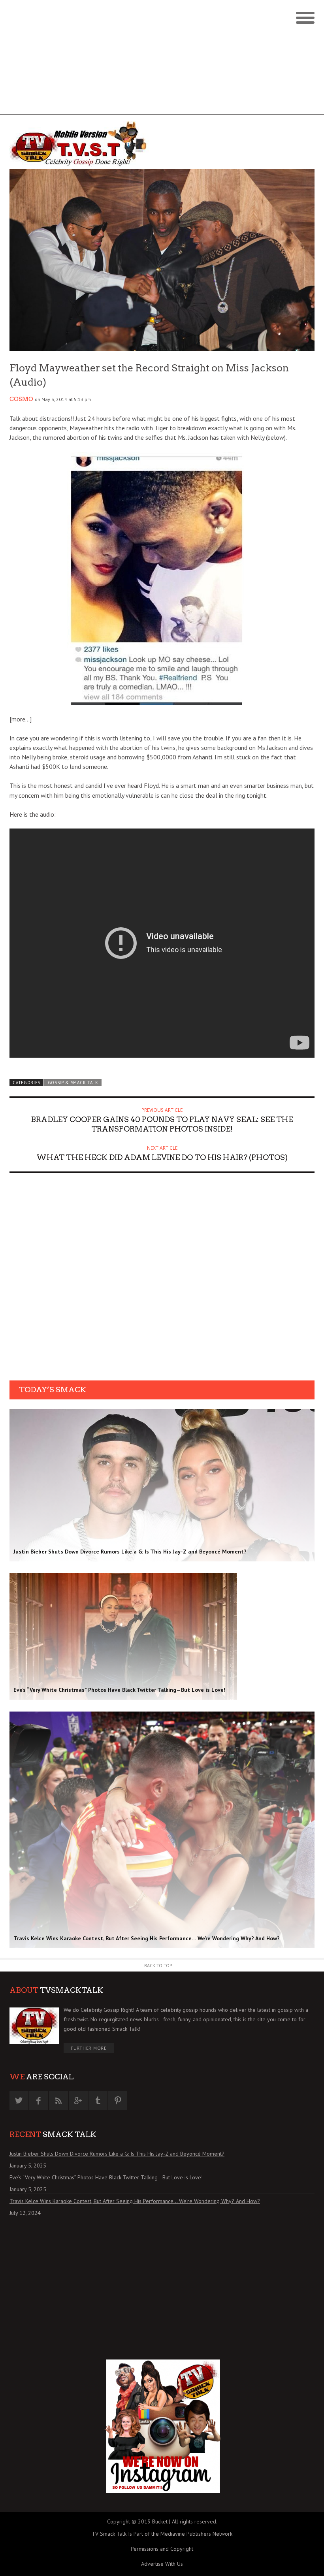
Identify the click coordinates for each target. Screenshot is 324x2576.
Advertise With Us (162, 2564)
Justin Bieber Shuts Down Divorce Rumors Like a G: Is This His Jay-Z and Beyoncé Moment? (117, 2154)
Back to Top (158, 1965)
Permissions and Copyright (162, 2549)
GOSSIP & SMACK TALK (73, 1083)
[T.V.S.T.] (86, 144)
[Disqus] (162, 1279)
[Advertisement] (162, 59)
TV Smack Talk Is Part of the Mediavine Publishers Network (162, 2534)
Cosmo (21, 399)
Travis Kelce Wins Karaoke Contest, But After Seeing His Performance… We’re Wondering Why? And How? (135, 2201)
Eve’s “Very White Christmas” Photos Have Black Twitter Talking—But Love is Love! (106, 2177)
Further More (89, 2048)
